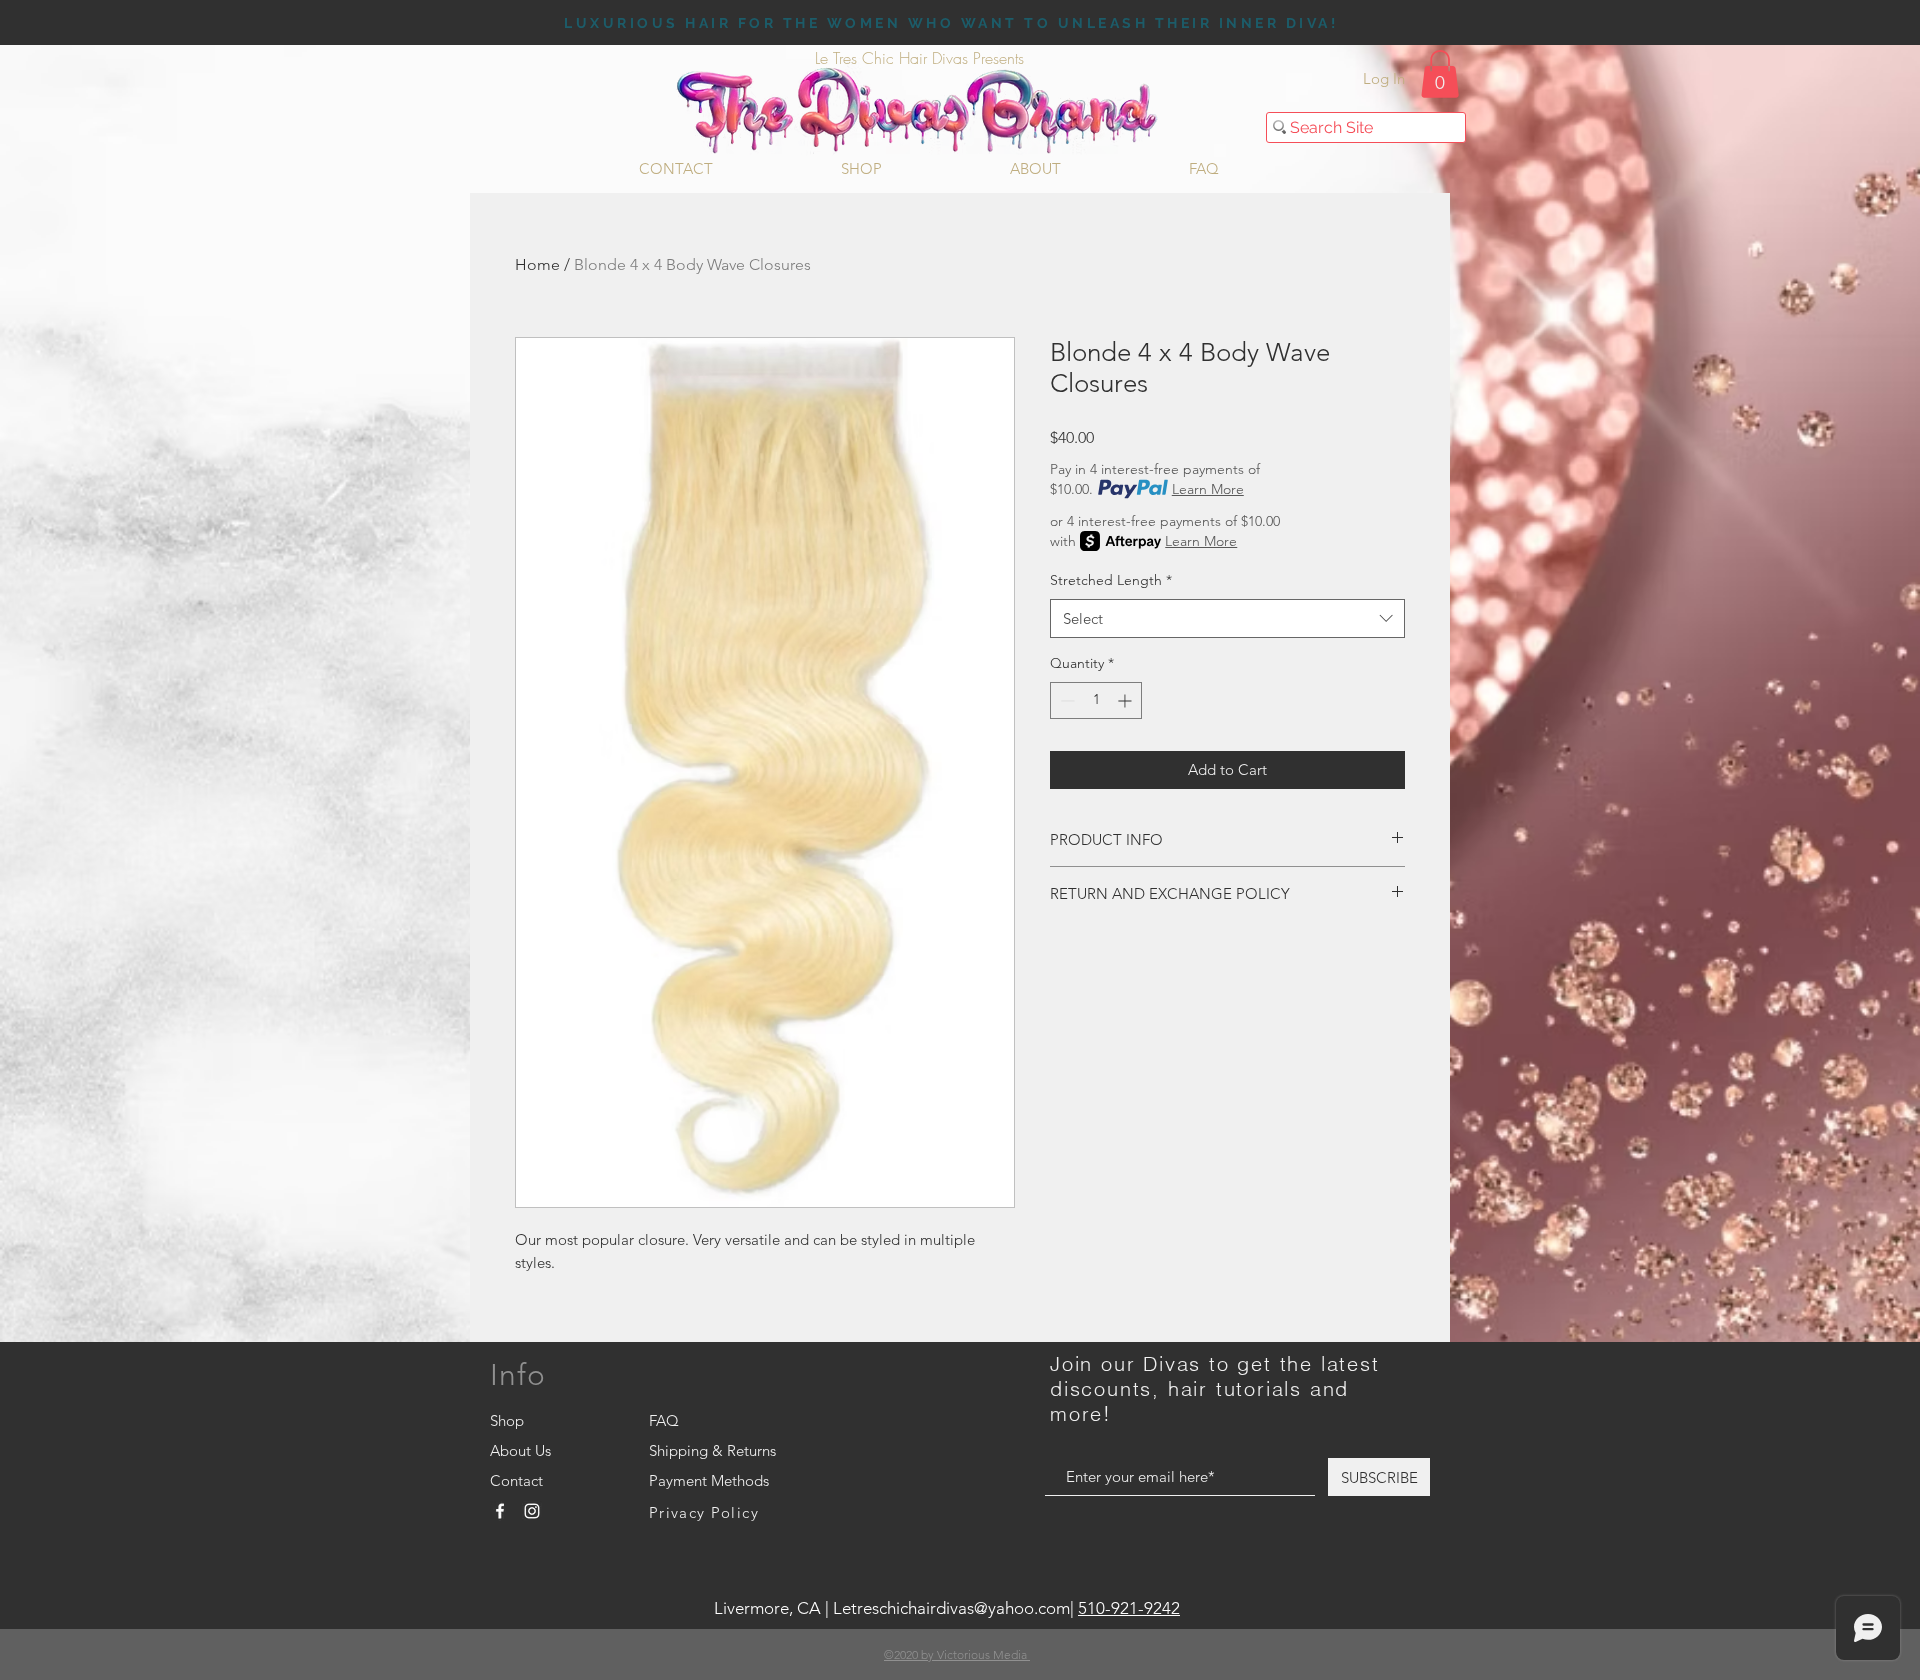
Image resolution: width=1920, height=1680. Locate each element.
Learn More (1208, 489)
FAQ (664, 1420)
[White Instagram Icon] (532, 1511)
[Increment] (1126, 700)
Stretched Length (1111, 580)
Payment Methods (711, 1480)
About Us (520, 1450)
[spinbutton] (1096, 700)
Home (537, 264)
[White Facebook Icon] (500, 1511)
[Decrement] (1065, 700)
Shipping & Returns (712, 1450)
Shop (507, 1420)
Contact (516, 1480)
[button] (1440, 74)
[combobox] (1227, 618)
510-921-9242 (1129, 1608)
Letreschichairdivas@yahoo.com (951, 1608)
